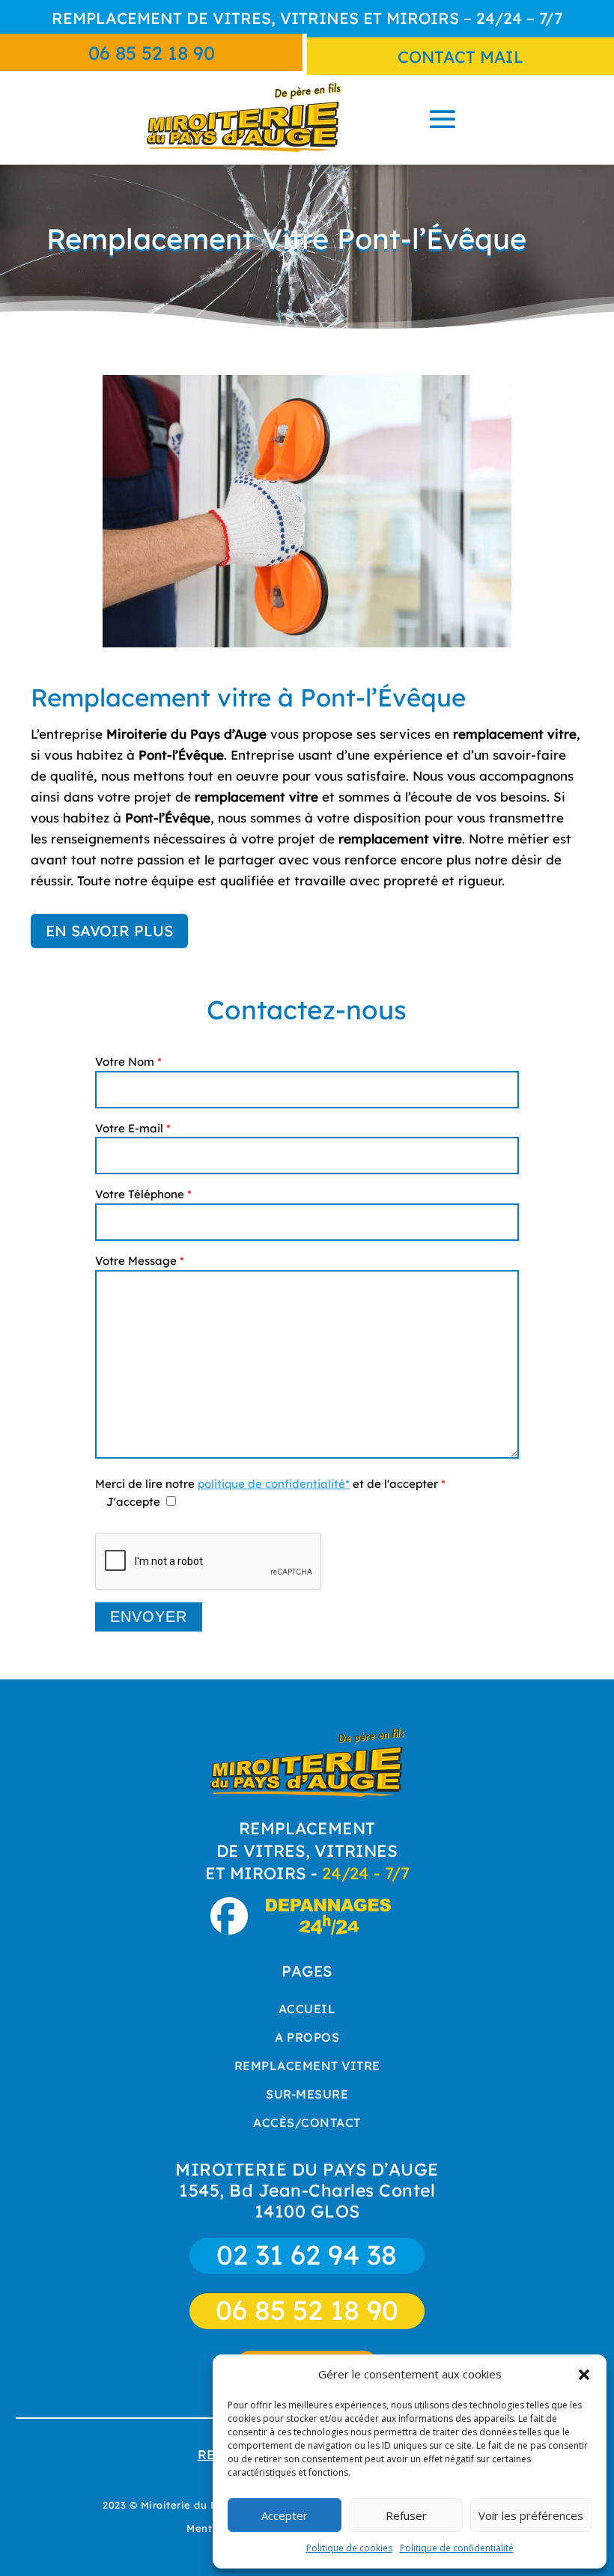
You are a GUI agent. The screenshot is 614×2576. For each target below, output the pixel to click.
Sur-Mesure (307, 2094)
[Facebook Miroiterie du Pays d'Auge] (236, 1929)
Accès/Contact (307, 2122)
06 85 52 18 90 (152, 53)
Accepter (285, 2515)
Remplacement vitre (307, 2066)
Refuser (406, 2515)
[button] (584, 2375)
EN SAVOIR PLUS (109, 931)
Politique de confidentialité (457, 2548)
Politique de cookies (349, 2548)
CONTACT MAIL (460, 57)
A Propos (307, 2037)
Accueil (307, 2009)
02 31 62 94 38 (307, 2255)
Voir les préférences (531, 2515)
